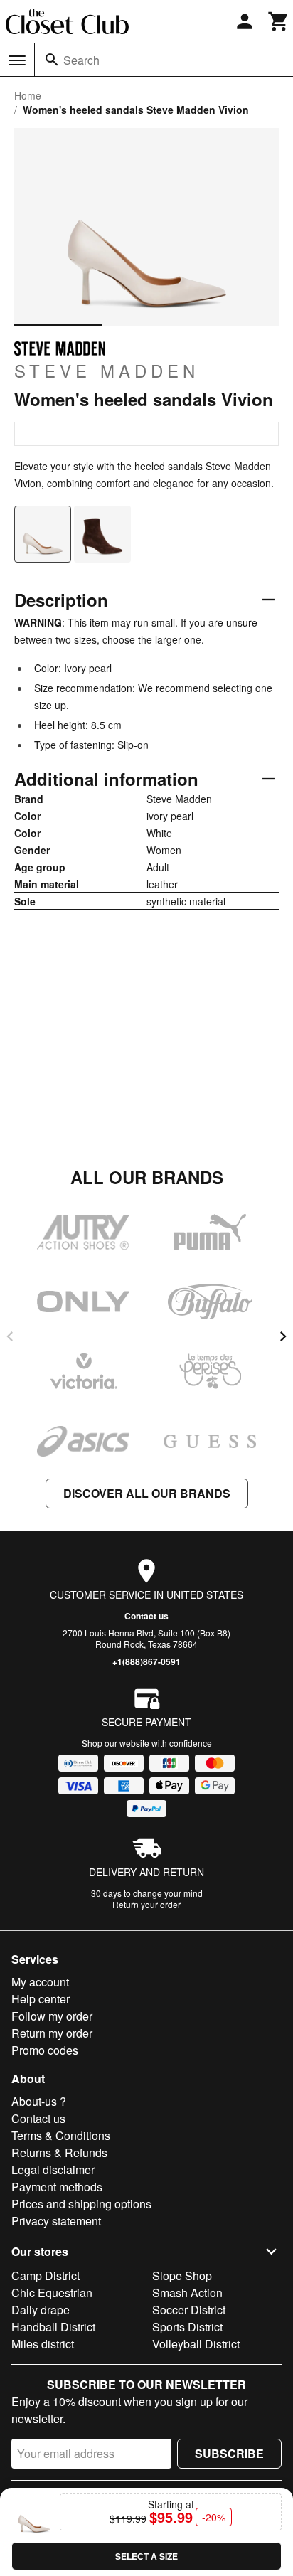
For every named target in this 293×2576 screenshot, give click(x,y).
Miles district (43, 2344)
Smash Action (187, 2293)
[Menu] (17, 60)
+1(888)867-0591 (146, 1661)
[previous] (10, 1336)
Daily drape (41, 2310)
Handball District (53, 2327)
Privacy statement (56, 2221)
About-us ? (39, 2101)
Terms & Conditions (61, 2135)
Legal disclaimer (53, 2170)
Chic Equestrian (52, 2293)
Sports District (187, 2327)
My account (40, 1982)
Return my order (52, 2033)
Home (28, 95)
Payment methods (57, 2187)
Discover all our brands (147, 1493)
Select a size (146, 2556)
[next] (283, 1336)
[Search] (52, 60)
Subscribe (229, 2453)
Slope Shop (182, 2276)
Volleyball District (196, 2344)
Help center (41, 1999)
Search (81, 60)
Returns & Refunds (59, 2152)
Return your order (146, 1904)
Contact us (146, 1616)
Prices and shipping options (81, 2204)
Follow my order (52, 2016)
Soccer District (189, 2310)
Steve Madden (107, 370)
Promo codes (45, 2050)
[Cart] (279, 21)
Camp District (46, 2276)
